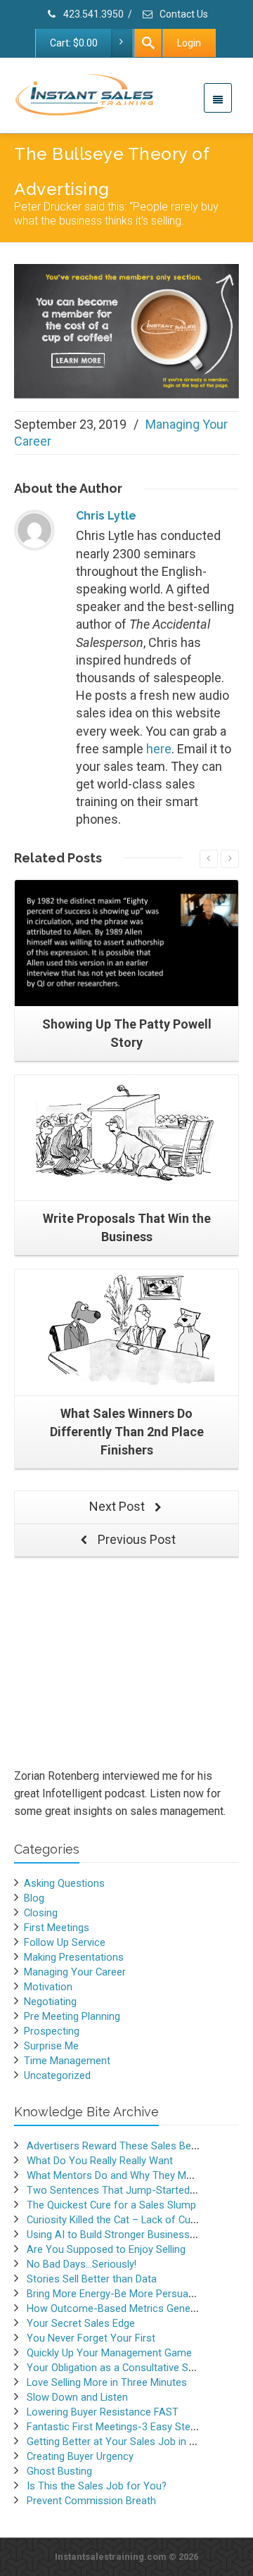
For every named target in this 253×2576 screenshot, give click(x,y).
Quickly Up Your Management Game (109, 2353)
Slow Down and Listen (77, 2397)
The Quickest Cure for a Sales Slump (111, 2205)
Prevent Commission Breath (91, 2501)
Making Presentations (74, 1957)
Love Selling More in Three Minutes (107, 2382)
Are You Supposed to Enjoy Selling (106, 2249)
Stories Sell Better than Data (92, 2279)
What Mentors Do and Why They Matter (117, 2175)
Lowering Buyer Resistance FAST (103, 2412)
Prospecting (52, 2031)
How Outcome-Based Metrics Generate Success (139, 2308)
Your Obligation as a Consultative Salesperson (133, 2368)
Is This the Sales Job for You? (97, 2486)
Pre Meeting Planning (72, 2016)
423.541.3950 (92, 14)
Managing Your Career (75, 1972)
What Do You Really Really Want (100, 2161)
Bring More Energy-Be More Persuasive (117, 2294)
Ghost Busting (59, 2471)
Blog (34, 1898)
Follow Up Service (65, 1942)
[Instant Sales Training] (126, 331)
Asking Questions (64, 1883)
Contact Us (183, 14)
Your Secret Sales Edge (81, 2323)
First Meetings (57, 1928)
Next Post (118, 1506)
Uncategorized (57, 2075)
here (159, 749)
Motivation (48, 1987)
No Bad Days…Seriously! (82, 2264)
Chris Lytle (106, 516)
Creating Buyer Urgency (80, 2456)
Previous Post (135, 1539)
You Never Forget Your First (91, 2338)
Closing (41, 1913)
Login (189, 43)
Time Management (67, 2061)
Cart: (74, 43)
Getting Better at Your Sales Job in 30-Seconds (136, 2442)
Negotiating (50, 2002)
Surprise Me (51, 2046)
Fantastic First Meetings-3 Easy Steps (114, 2427)
